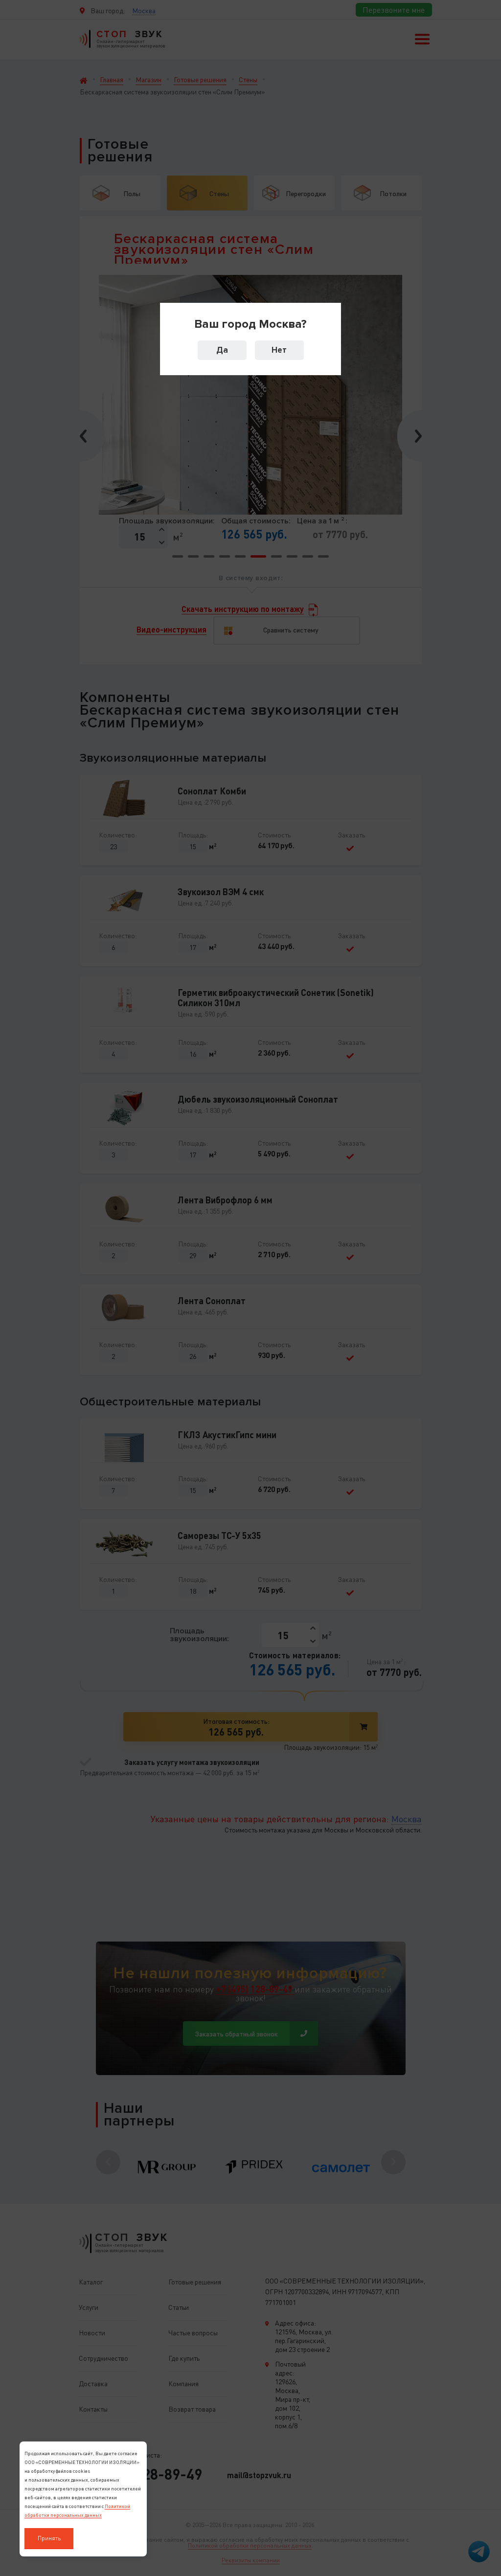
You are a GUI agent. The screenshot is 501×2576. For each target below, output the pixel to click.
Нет (279, 350)
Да (222, 350)
